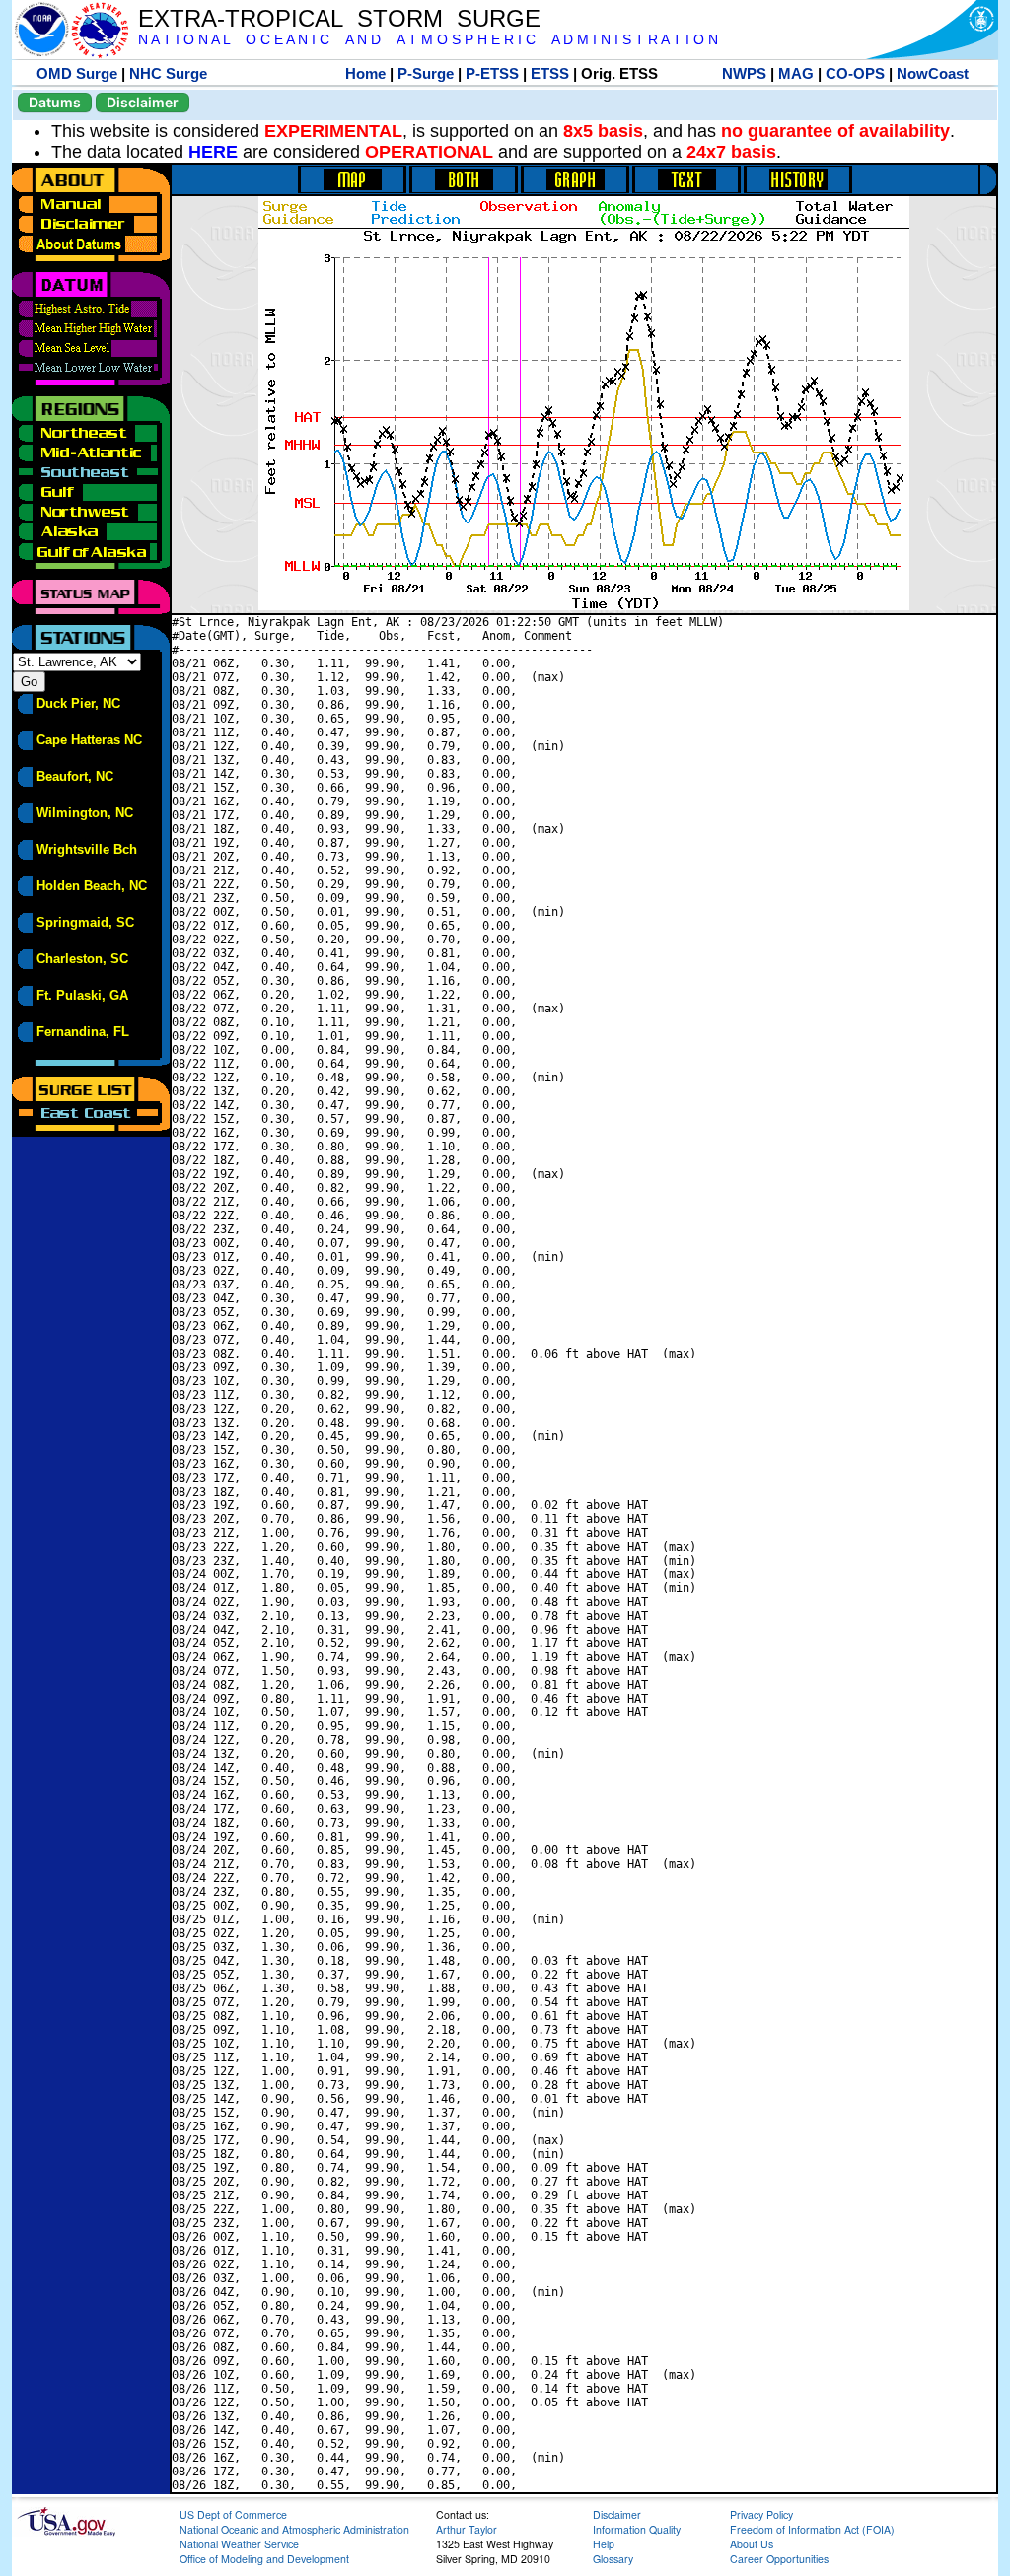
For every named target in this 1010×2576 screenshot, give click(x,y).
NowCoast (933, 73)
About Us (752, 2544)
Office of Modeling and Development (264, 2559)
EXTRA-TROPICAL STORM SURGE (339, 18)
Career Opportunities (779, 2559)
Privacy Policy (761, 2514)
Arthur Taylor (467, 2529)
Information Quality (637, 2529)
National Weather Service (239, 2544)
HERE (213, 152)
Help (604, 2544)
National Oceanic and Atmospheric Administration (294, 2529)
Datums (55, 102)
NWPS (744, 73)
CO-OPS (855, 73)
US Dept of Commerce (233, 2514)
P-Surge (426, 73)
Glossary (613, 2559)
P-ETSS (492, 73)
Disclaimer (143, 102)
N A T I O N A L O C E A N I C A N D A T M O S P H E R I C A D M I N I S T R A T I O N (428, 40)
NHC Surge (168, 73)
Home (365, 73)
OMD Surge (77, 73)
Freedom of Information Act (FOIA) (812, 2529)
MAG (796, 73)
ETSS (550, 73)
